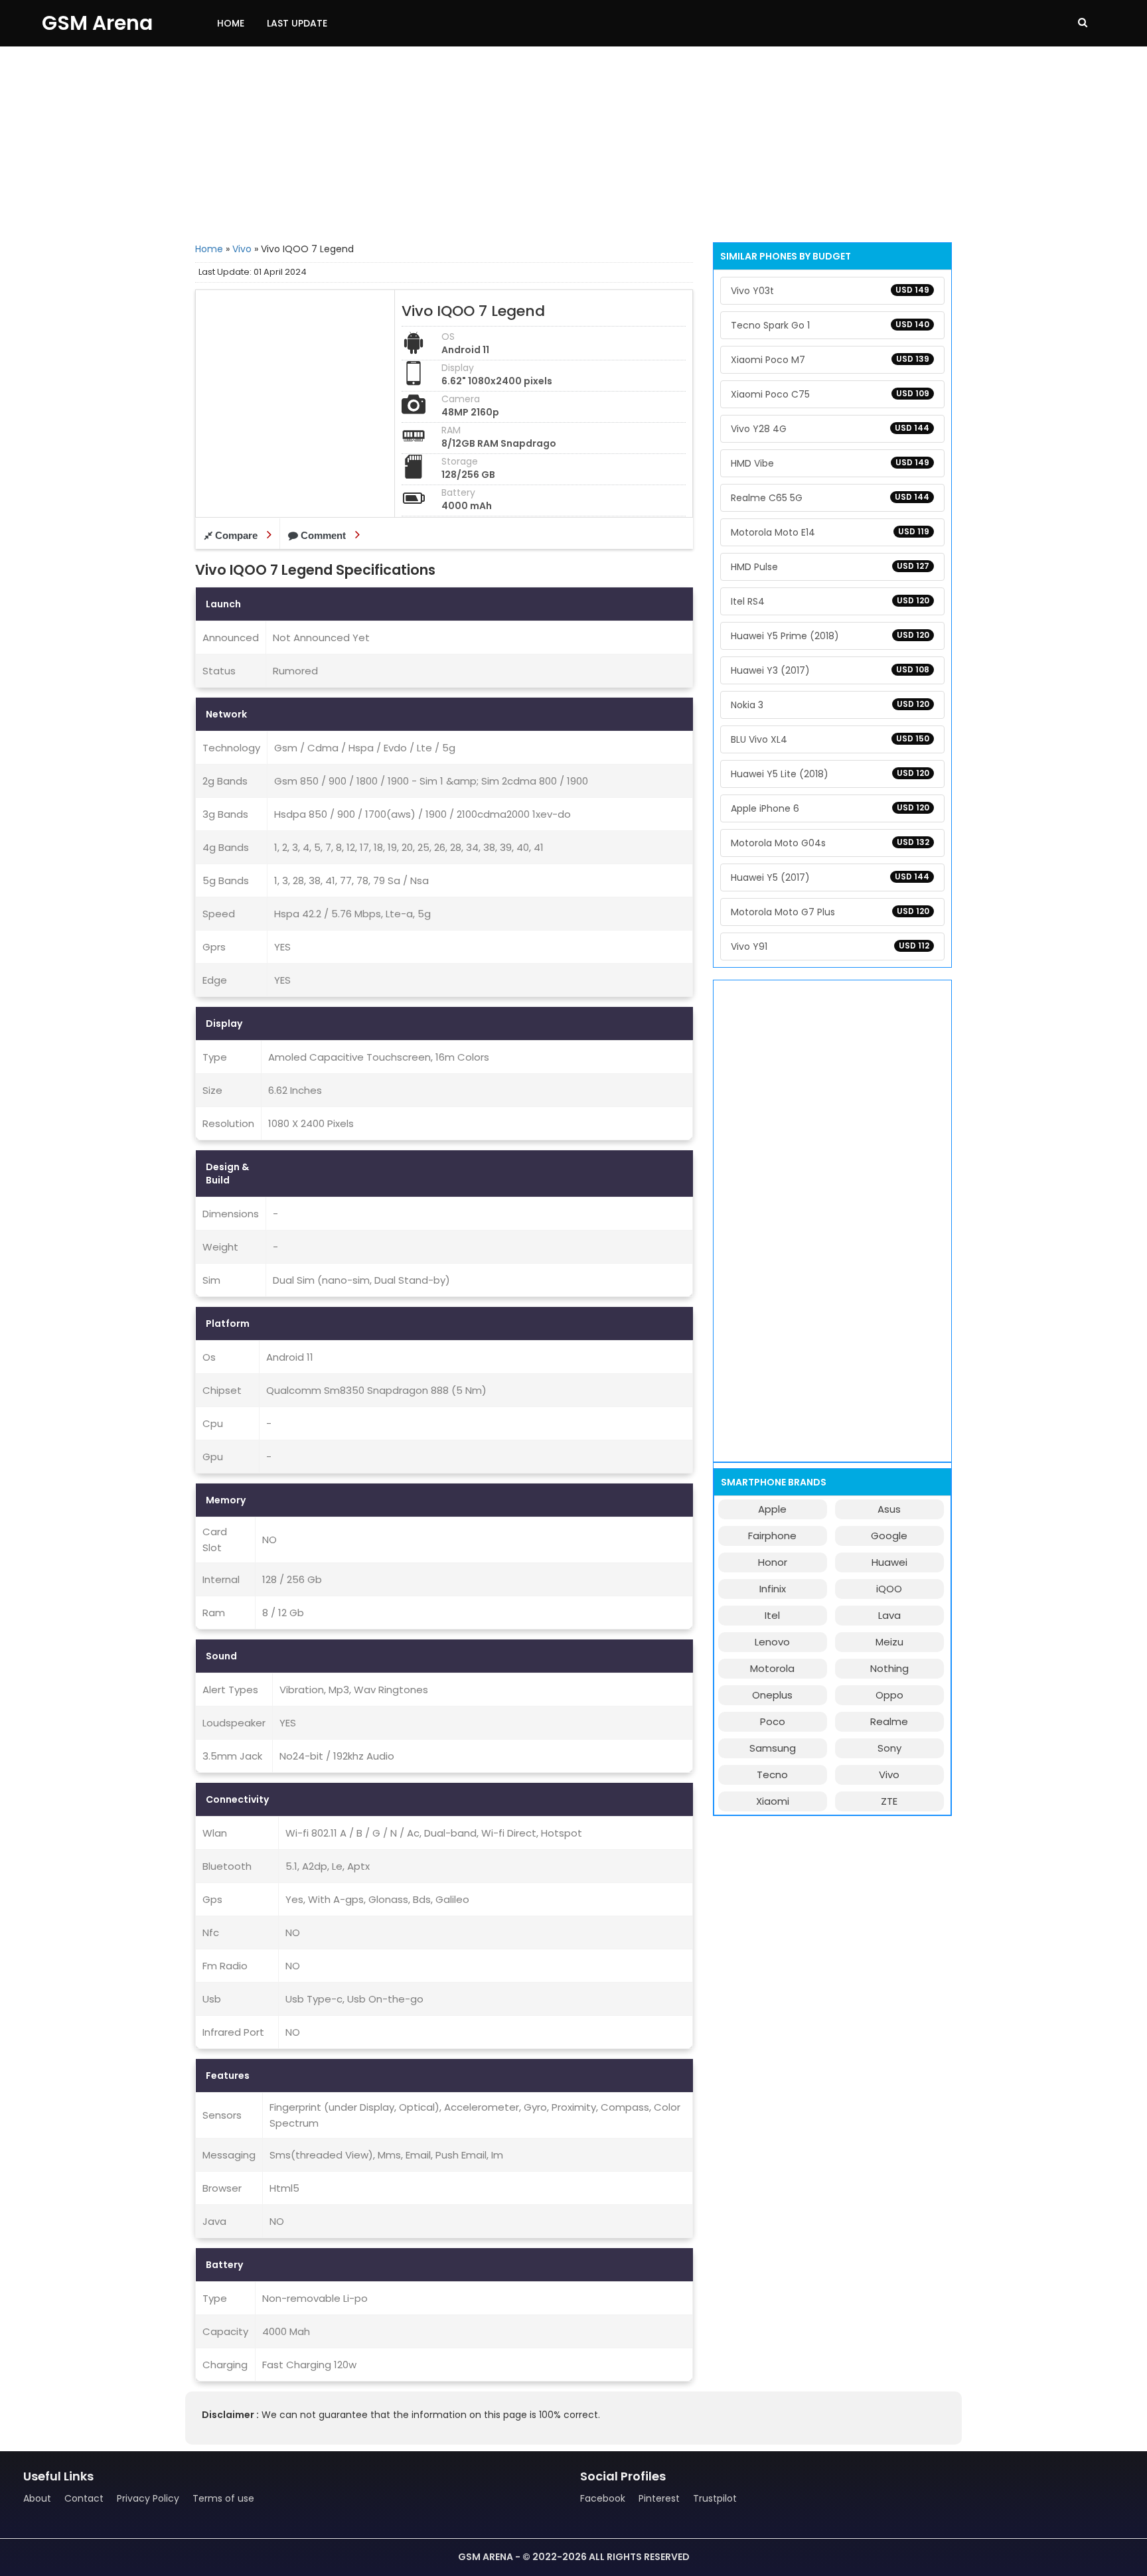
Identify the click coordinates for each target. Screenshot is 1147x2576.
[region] (573, 143)
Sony (889, 1748)
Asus (889, 1509)
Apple (772, 1509)
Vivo (242, 249)
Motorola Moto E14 (830, 532)
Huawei (889, 1562)
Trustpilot (715, 2498)
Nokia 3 (830, 705)
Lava (889, 1615)
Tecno (772, 1775)
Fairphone (772, 1536)
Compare (236, 535)
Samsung (773, 1748)
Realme (889, 1721)
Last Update (297, 23)
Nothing (889, 1668)
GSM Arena (97, 23)
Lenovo (772, 1642)
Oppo (889, 1695)
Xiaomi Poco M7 (830, 360)
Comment (323, 535)
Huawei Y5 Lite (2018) (830, 774)
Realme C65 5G (830, 498)
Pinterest (659, 2498)
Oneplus (772, 1695)
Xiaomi (773, 1801)
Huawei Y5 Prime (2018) (830, 636)
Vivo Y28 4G (830, 429)
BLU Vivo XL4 (830, 739)
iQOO (889, 1589)
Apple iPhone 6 (830, 808)
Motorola (772, 1668)
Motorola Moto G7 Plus (830, 912)
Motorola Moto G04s (830, 843)
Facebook (603, 2498)
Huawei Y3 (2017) (830, 670)
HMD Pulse (830, 567)
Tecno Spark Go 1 (830, 325)
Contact (84, 2498)
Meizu (889, 1642)
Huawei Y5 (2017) (830, 877)
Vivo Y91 (830, 947)
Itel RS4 (830, 601)
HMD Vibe (830, 463)
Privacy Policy (148, 2498)
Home (231, 23)
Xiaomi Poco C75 (830, 394)
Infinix (773, 1589)
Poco (773, 1721)
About (37, 2498)
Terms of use (223, 2498)
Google (889, 1536)
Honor (773, 1562)
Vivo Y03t (830, 291)
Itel (772, 1615)
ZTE (889, 1801)
